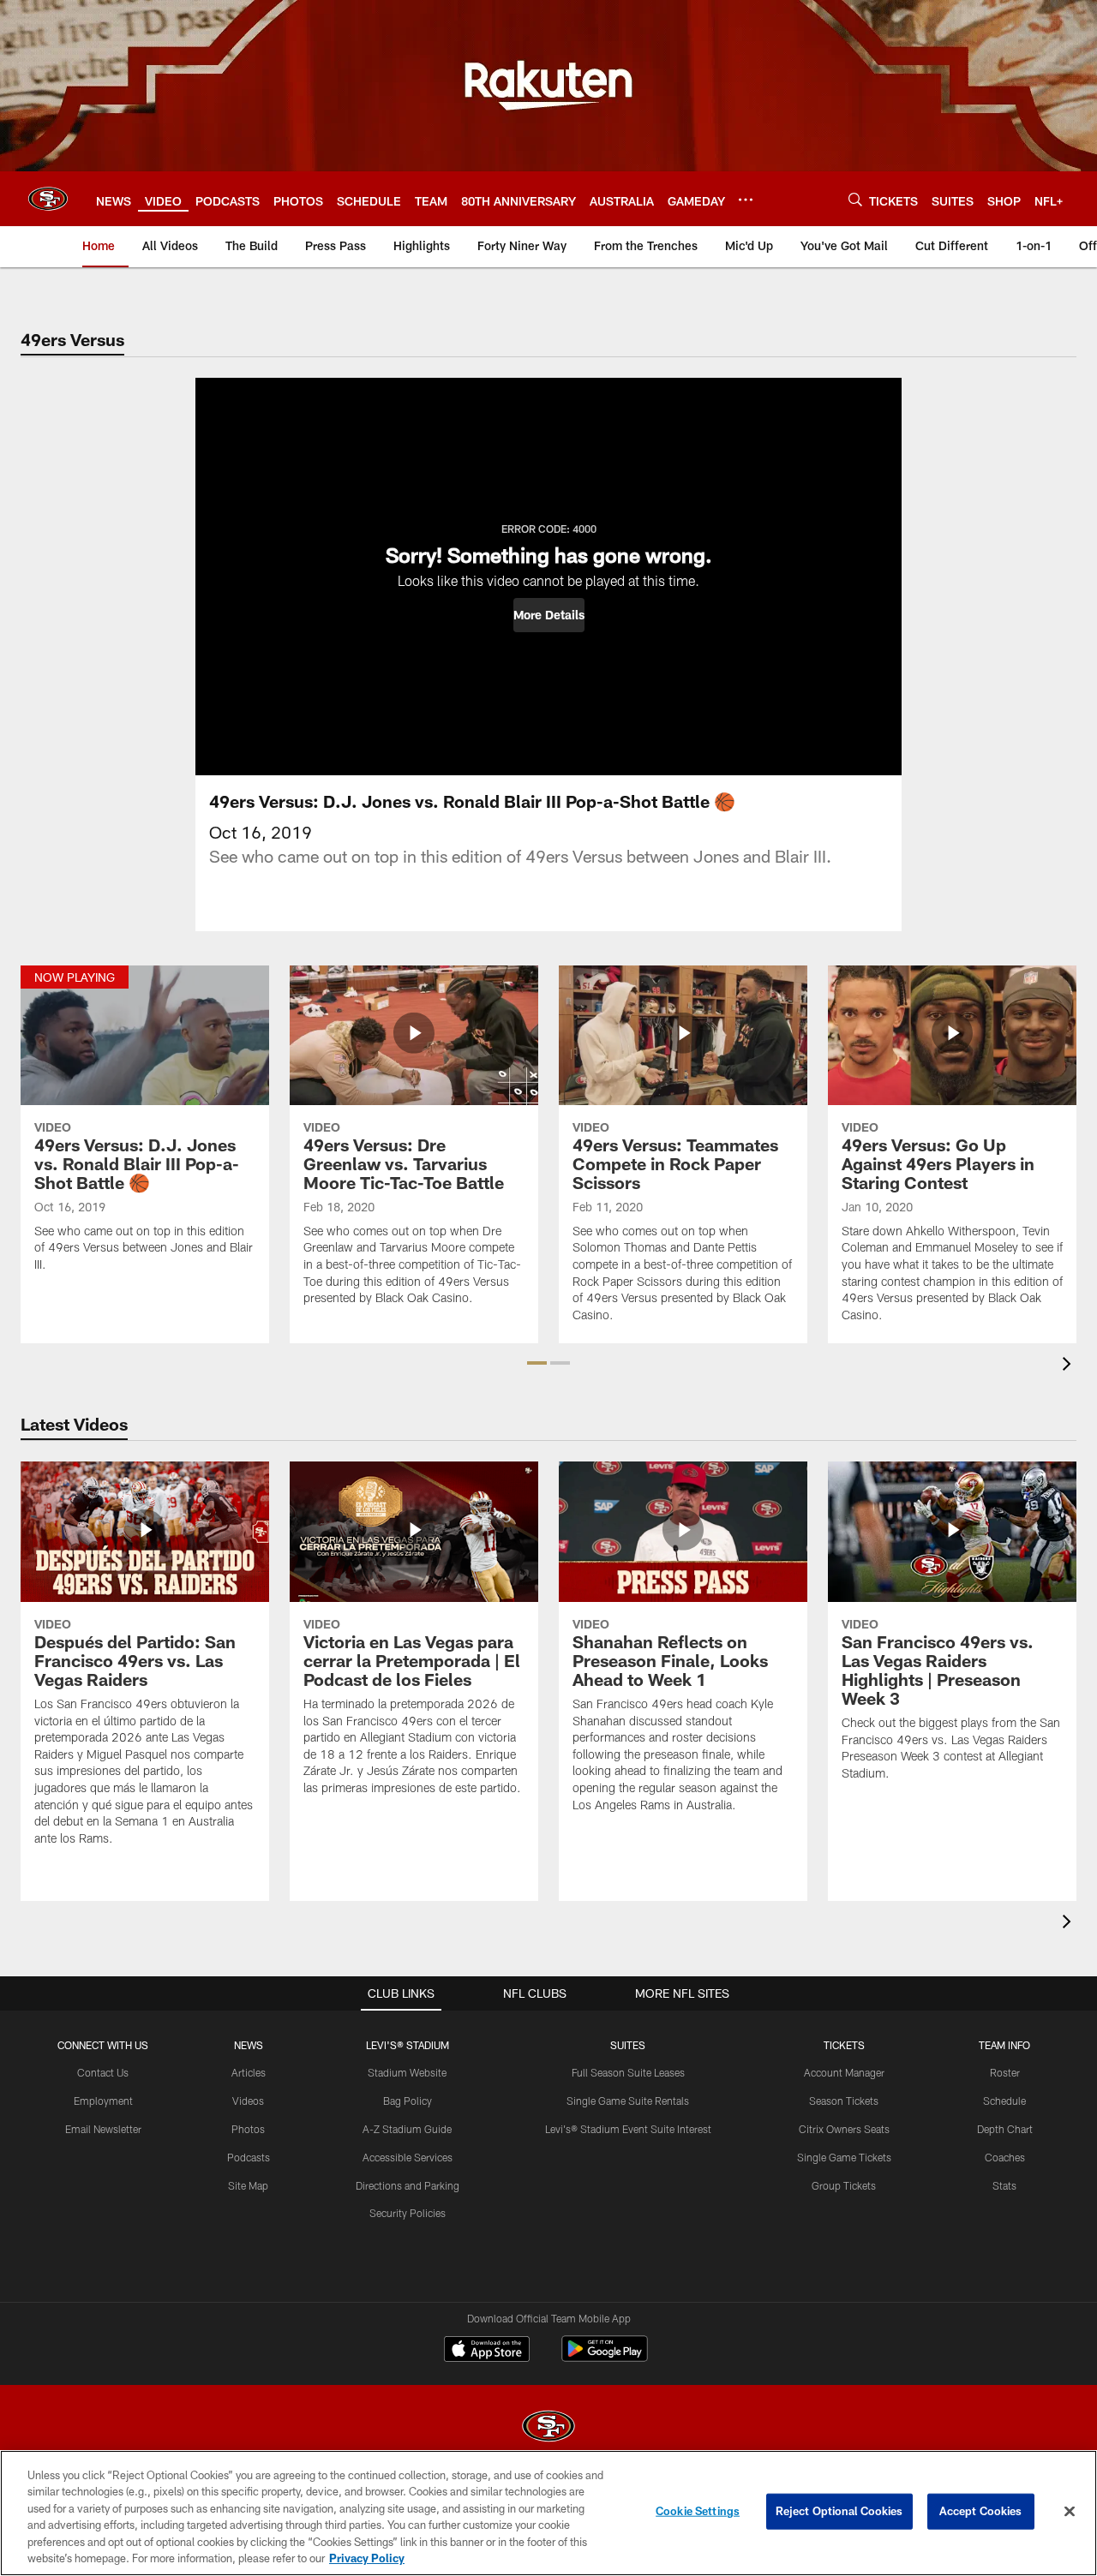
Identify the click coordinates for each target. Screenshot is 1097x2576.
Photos (248, 2129)
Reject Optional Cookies (839, 2511)
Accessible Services (408, 2157)
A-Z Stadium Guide (407, 2129)
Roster (1005, 2072)
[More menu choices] (746, 200)
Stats (1004, 2185)
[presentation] (1070, 1366)
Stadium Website (407, 2072)
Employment (103, 2101)
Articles (249, 2072)
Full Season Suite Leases (628, 2072)
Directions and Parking (408, 2185)
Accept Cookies (981, 2511)
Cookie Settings (698, 2511)
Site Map (248, 2185)
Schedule (1004, 2101)
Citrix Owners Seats (844, 2129)
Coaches (1005, 2157)
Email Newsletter (103, 2129)
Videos (248, 2101)
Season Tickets (844, 2101)
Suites (628, 2045)
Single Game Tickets (844, 2157)
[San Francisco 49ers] (548, 2428)
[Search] (855, 199)
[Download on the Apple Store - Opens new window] (487, 2351)
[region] (548, 2513)
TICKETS (844, 2045)
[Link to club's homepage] (48, 199)
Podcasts (249, 2157)
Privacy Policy (367, 2558)
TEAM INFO (1004, 2045)
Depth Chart (1005, 2129)
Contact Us (103, 2072)
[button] (549, 615)
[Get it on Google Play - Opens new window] (605, 2357)
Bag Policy (408, 2101)
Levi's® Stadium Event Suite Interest (628, 2129)
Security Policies (408, 2213)
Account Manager (844, 2072)
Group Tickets (844, 2185)
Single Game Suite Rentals (628, 2101)
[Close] (1070, 2512)
